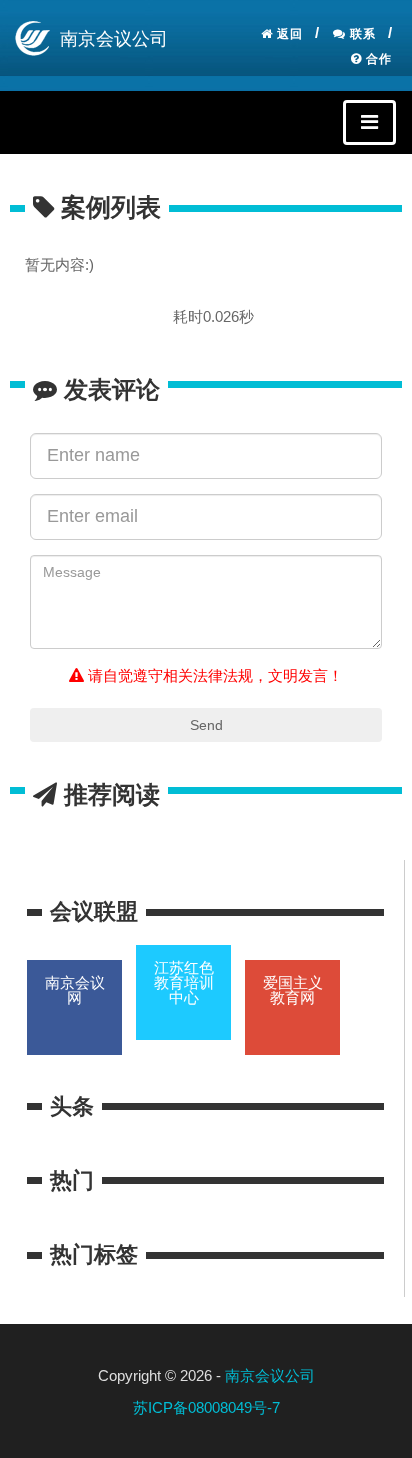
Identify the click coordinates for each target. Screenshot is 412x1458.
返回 (288, 34)
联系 (361, 34)
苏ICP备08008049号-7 (206, 1407)
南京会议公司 (270, 1375)
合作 (377, 59)
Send (206, 725)
